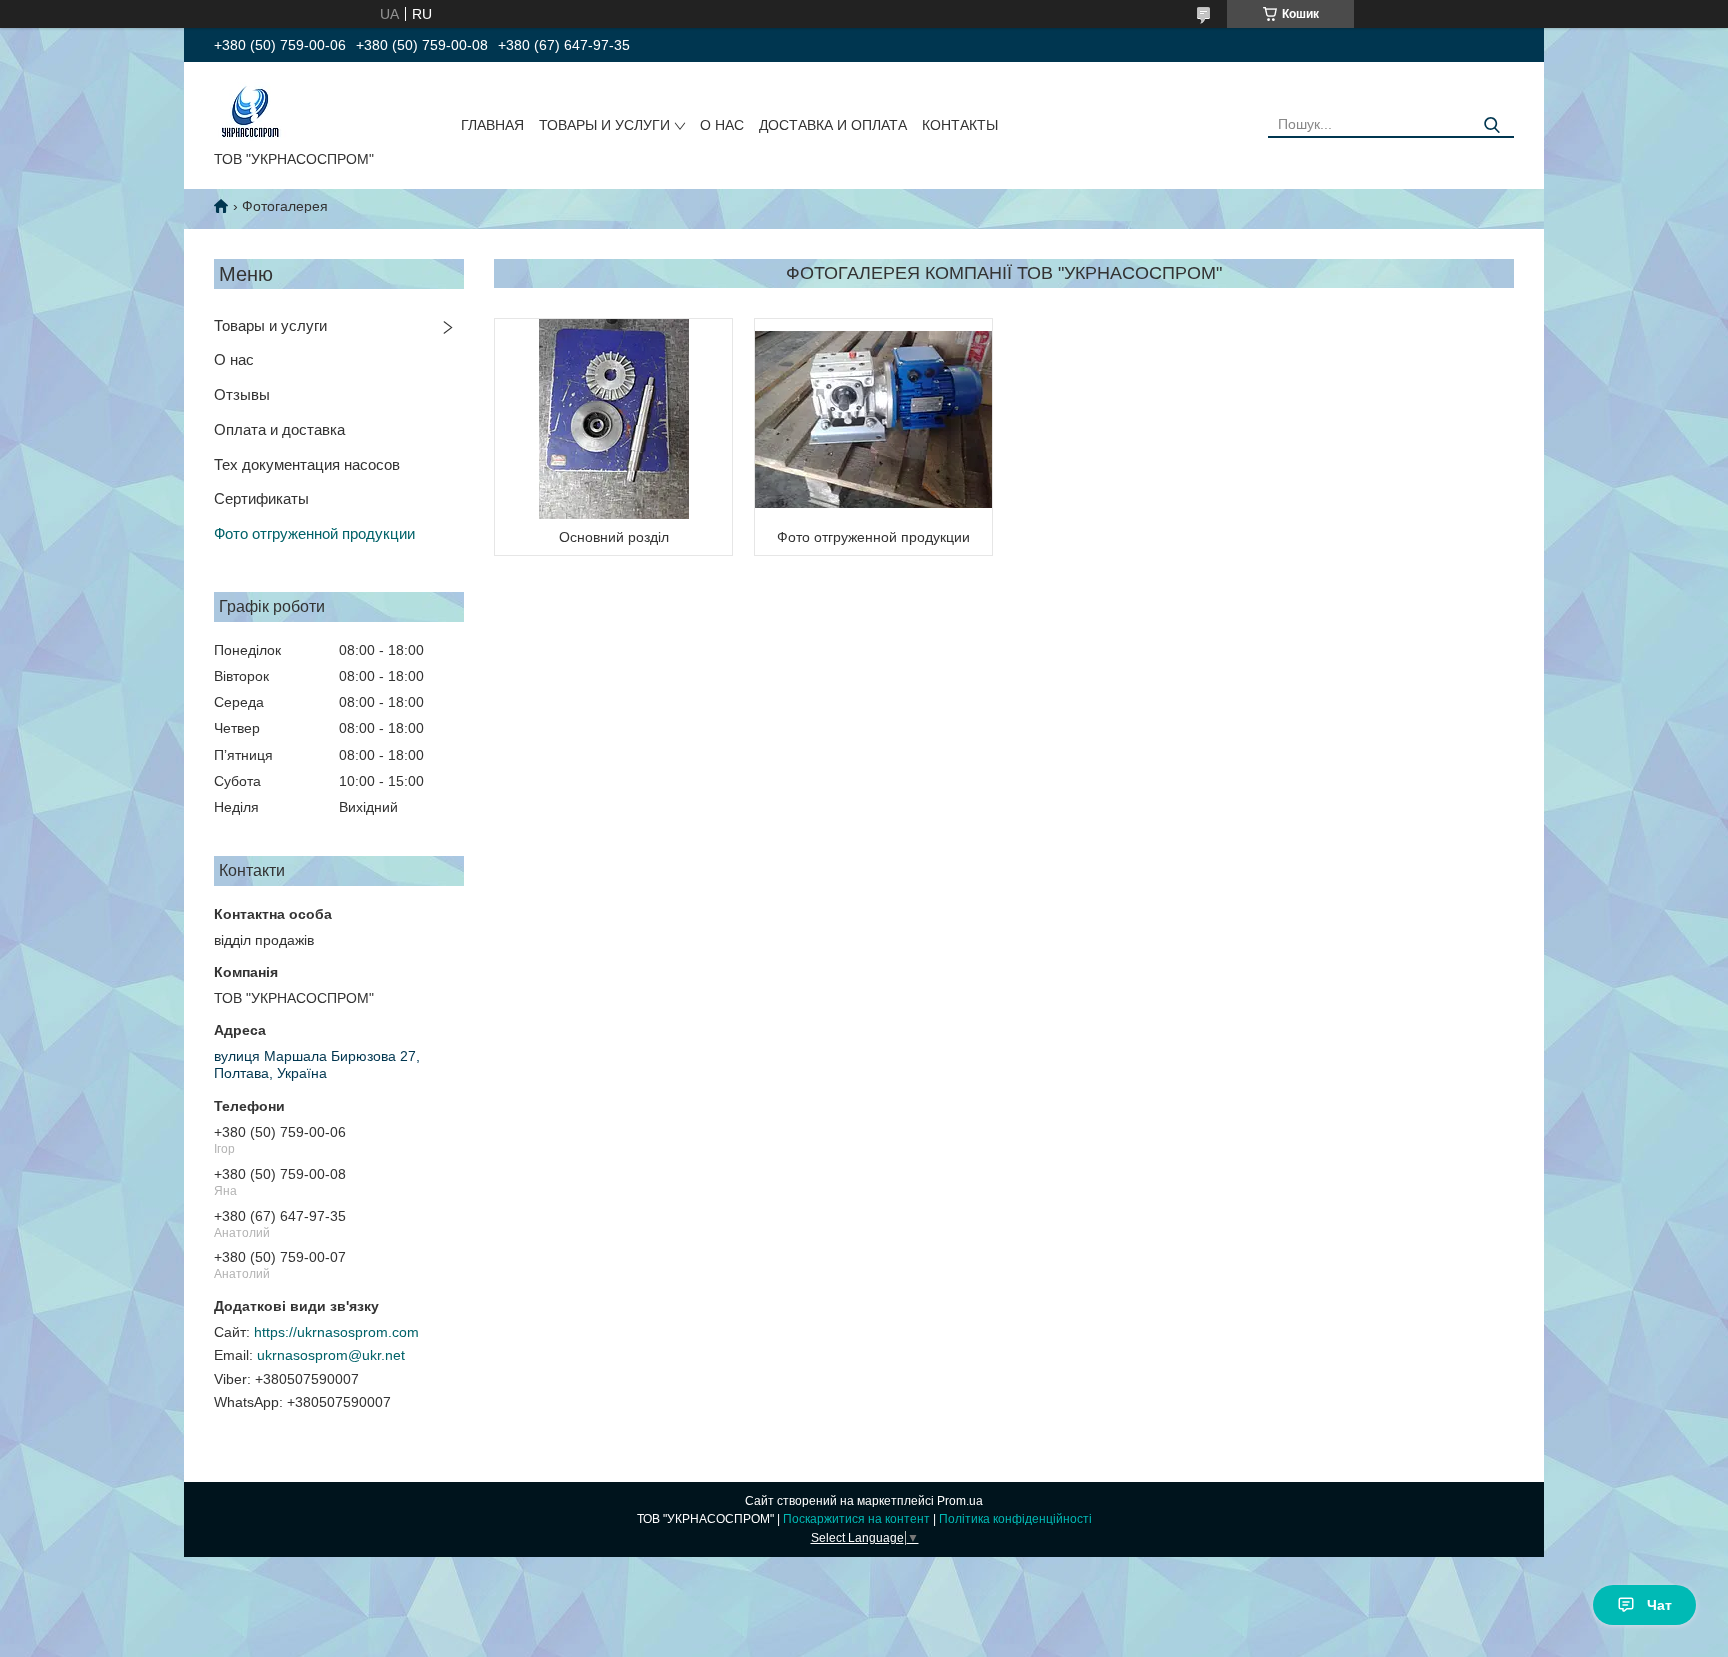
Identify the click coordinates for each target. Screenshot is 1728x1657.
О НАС (722, 125)
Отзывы (242, 394)
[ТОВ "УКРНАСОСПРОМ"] (250, 110)
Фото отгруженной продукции (314, 533)
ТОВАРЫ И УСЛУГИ (604, 125)
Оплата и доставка (279, 429)
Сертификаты (261, 498)
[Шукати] (1491, 125)
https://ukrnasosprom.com (336, 1332)
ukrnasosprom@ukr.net (331, 1355)
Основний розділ (614, 537)
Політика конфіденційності (1015, 1519)
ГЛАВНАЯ (492, 125)
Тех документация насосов (307, 464)
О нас (234, 359)
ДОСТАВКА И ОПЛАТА (833, 125)
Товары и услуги (270, 325)
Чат (1659, 1605)
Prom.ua (960, 1501)
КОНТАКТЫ (960, 125)
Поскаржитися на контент (856, 1519)
